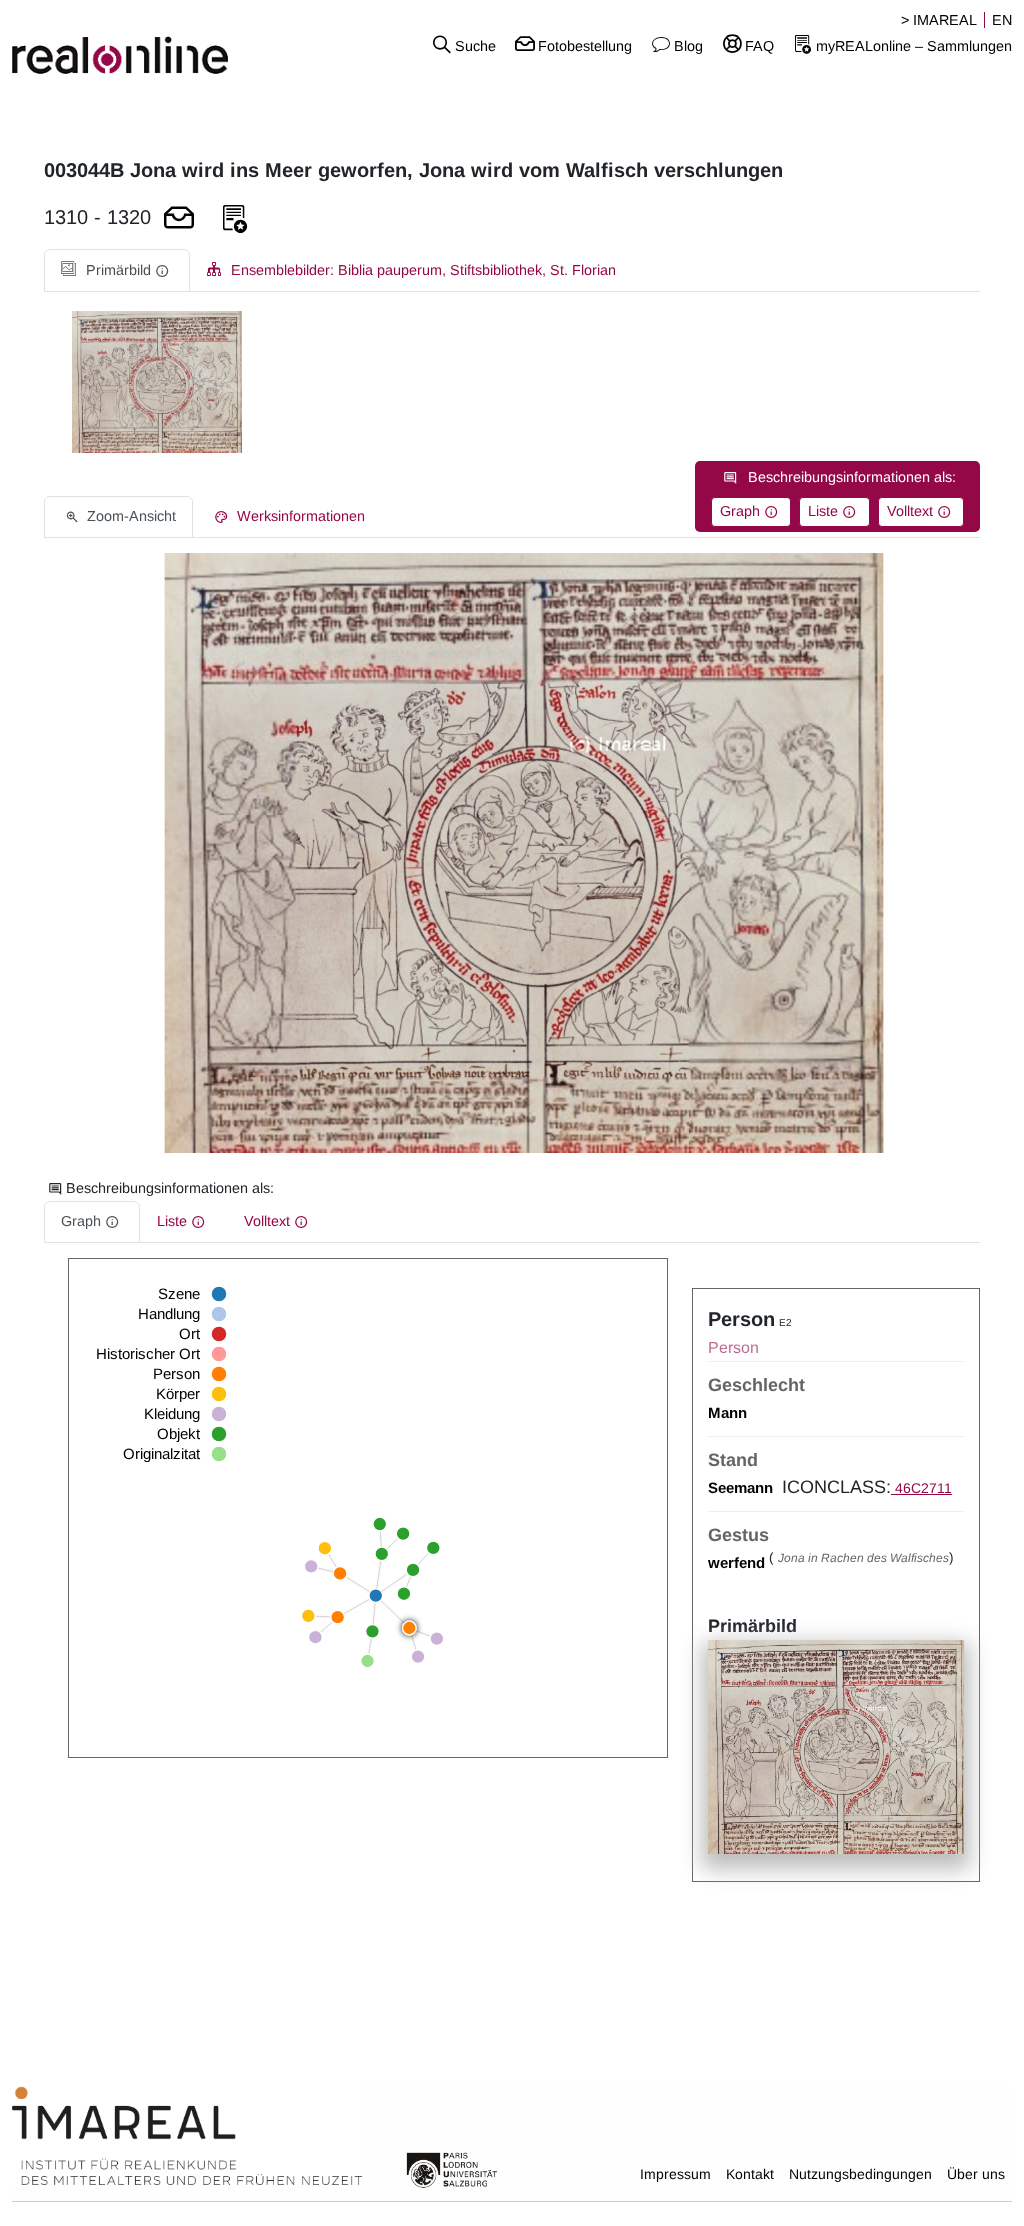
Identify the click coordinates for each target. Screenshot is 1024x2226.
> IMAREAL (939, 20)
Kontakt (750, 2174)
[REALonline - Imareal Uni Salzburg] (170, 45)
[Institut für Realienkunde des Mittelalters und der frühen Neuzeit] (187, 2136)
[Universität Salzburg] (452, 2169)
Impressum (675, 2174)
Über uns (976, 2174)
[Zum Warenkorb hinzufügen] (179, 219)
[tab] (117, 270)
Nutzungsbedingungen (860, 2174)
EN (1002, 20)
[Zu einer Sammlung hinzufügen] (235, 219)
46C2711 (921, 1488)
